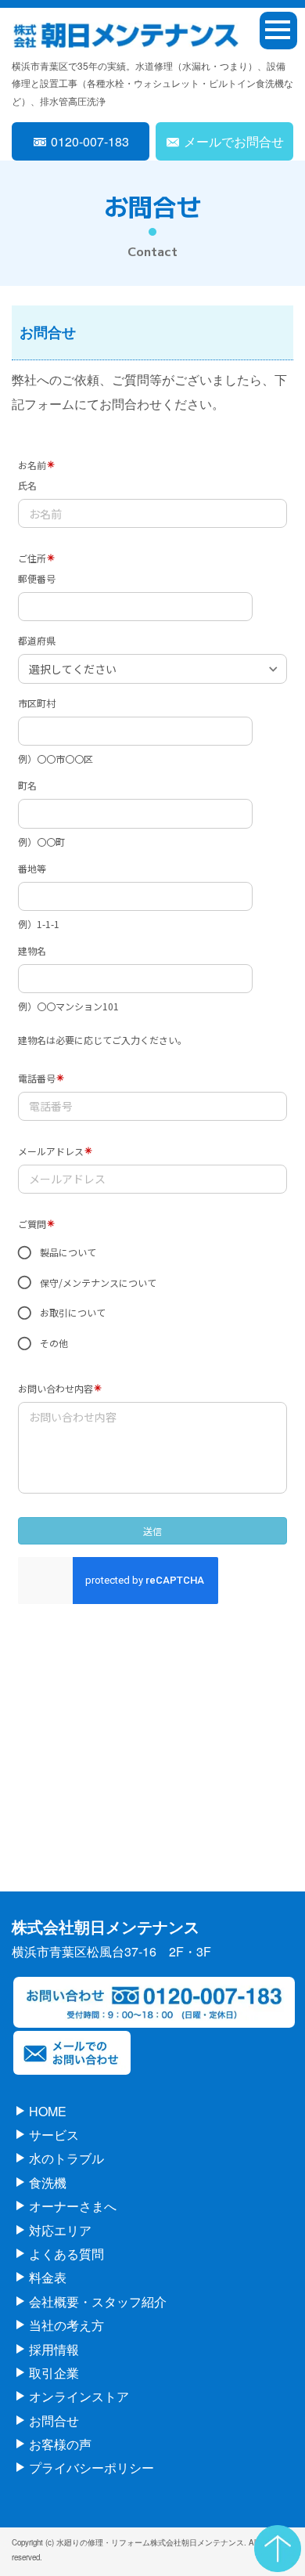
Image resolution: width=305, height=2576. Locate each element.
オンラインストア (79, 2396)
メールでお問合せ (234, 141)
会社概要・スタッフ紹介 (98, 2301)
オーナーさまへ (73, 2206)
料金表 (48, 2277)
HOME (48, 2111)
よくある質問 (66, 2254)
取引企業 (54, 2373)
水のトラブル (66, 2158)
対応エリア (60, 2230)
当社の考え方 (66, 2325)
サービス (54, 2135)
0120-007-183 (90, 141)
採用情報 (54, 2349)
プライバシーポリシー (91, 2468)
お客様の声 (60, 2444)
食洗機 (48, 2182)
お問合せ (54, 2421)
